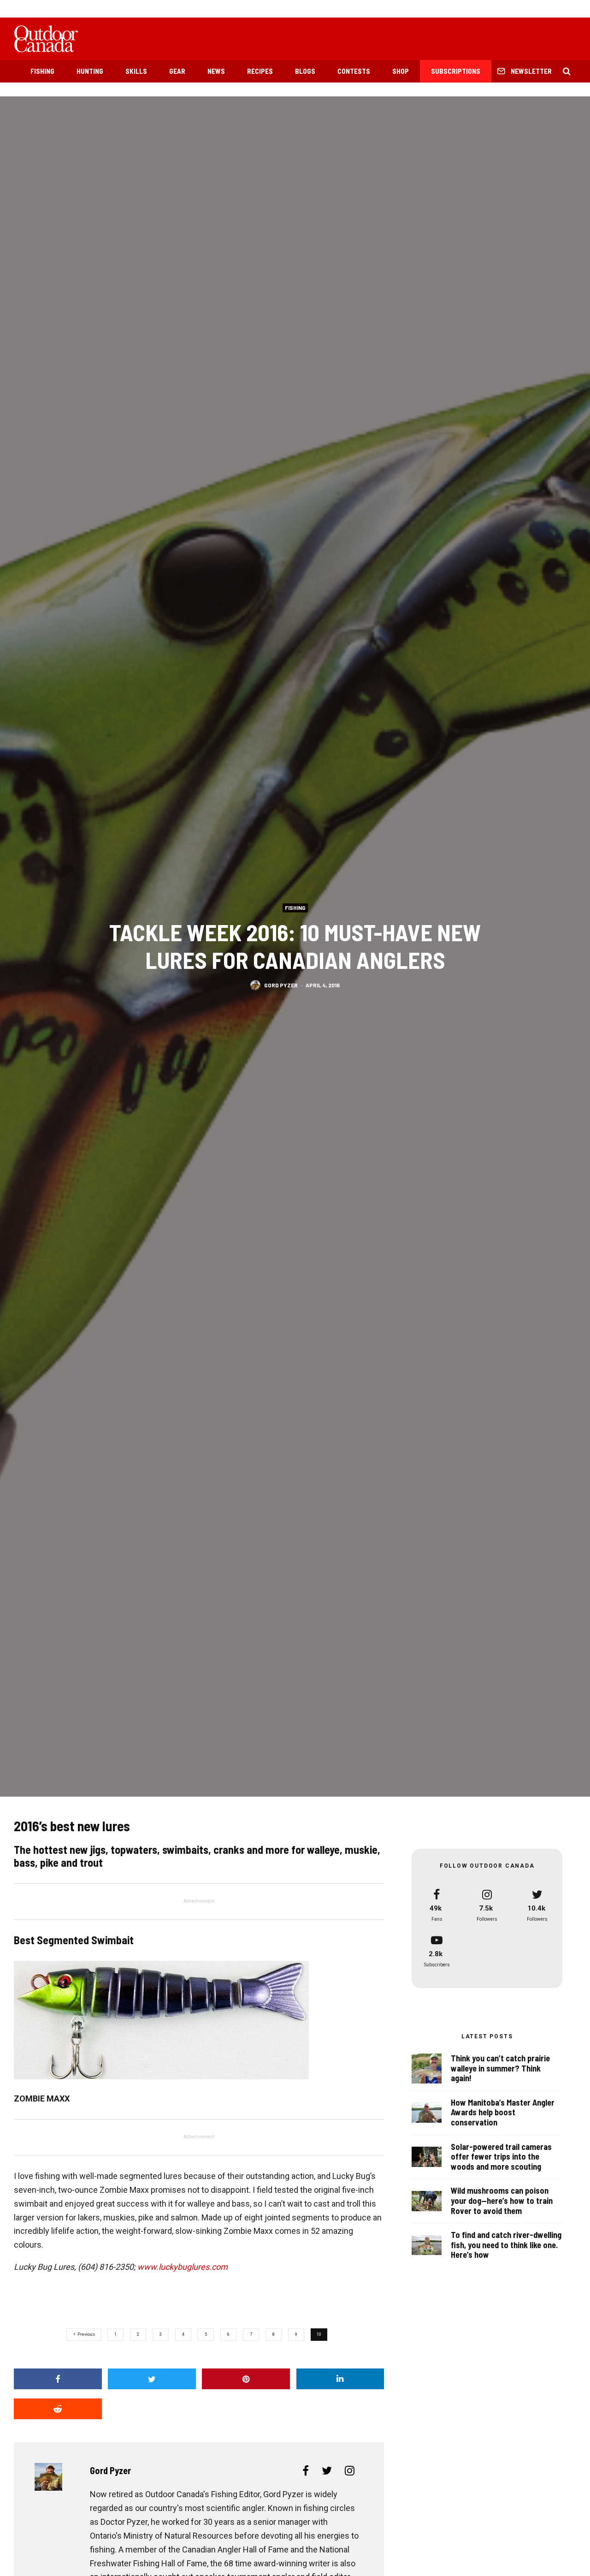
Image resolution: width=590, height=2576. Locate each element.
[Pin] (246, 2379)
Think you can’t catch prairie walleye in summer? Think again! (500, 2068)
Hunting (90, 71)
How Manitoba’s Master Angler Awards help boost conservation (503, 2113)
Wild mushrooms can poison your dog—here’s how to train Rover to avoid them (502, 2201)
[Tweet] (152, 2379)
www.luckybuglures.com (183, 2267)
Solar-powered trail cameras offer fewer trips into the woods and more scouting (501, 2157)
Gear (177, 71)
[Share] (58, 2379)
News (216, 71)
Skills (136, 71)
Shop (401, 71)
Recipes (260, 71)
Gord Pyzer (281, 985)
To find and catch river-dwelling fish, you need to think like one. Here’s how (506, 2245)
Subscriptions (456, 71)
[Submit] (58, 2409)
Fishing (42, 71)
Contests (354, 71)
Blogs (305, 71)
